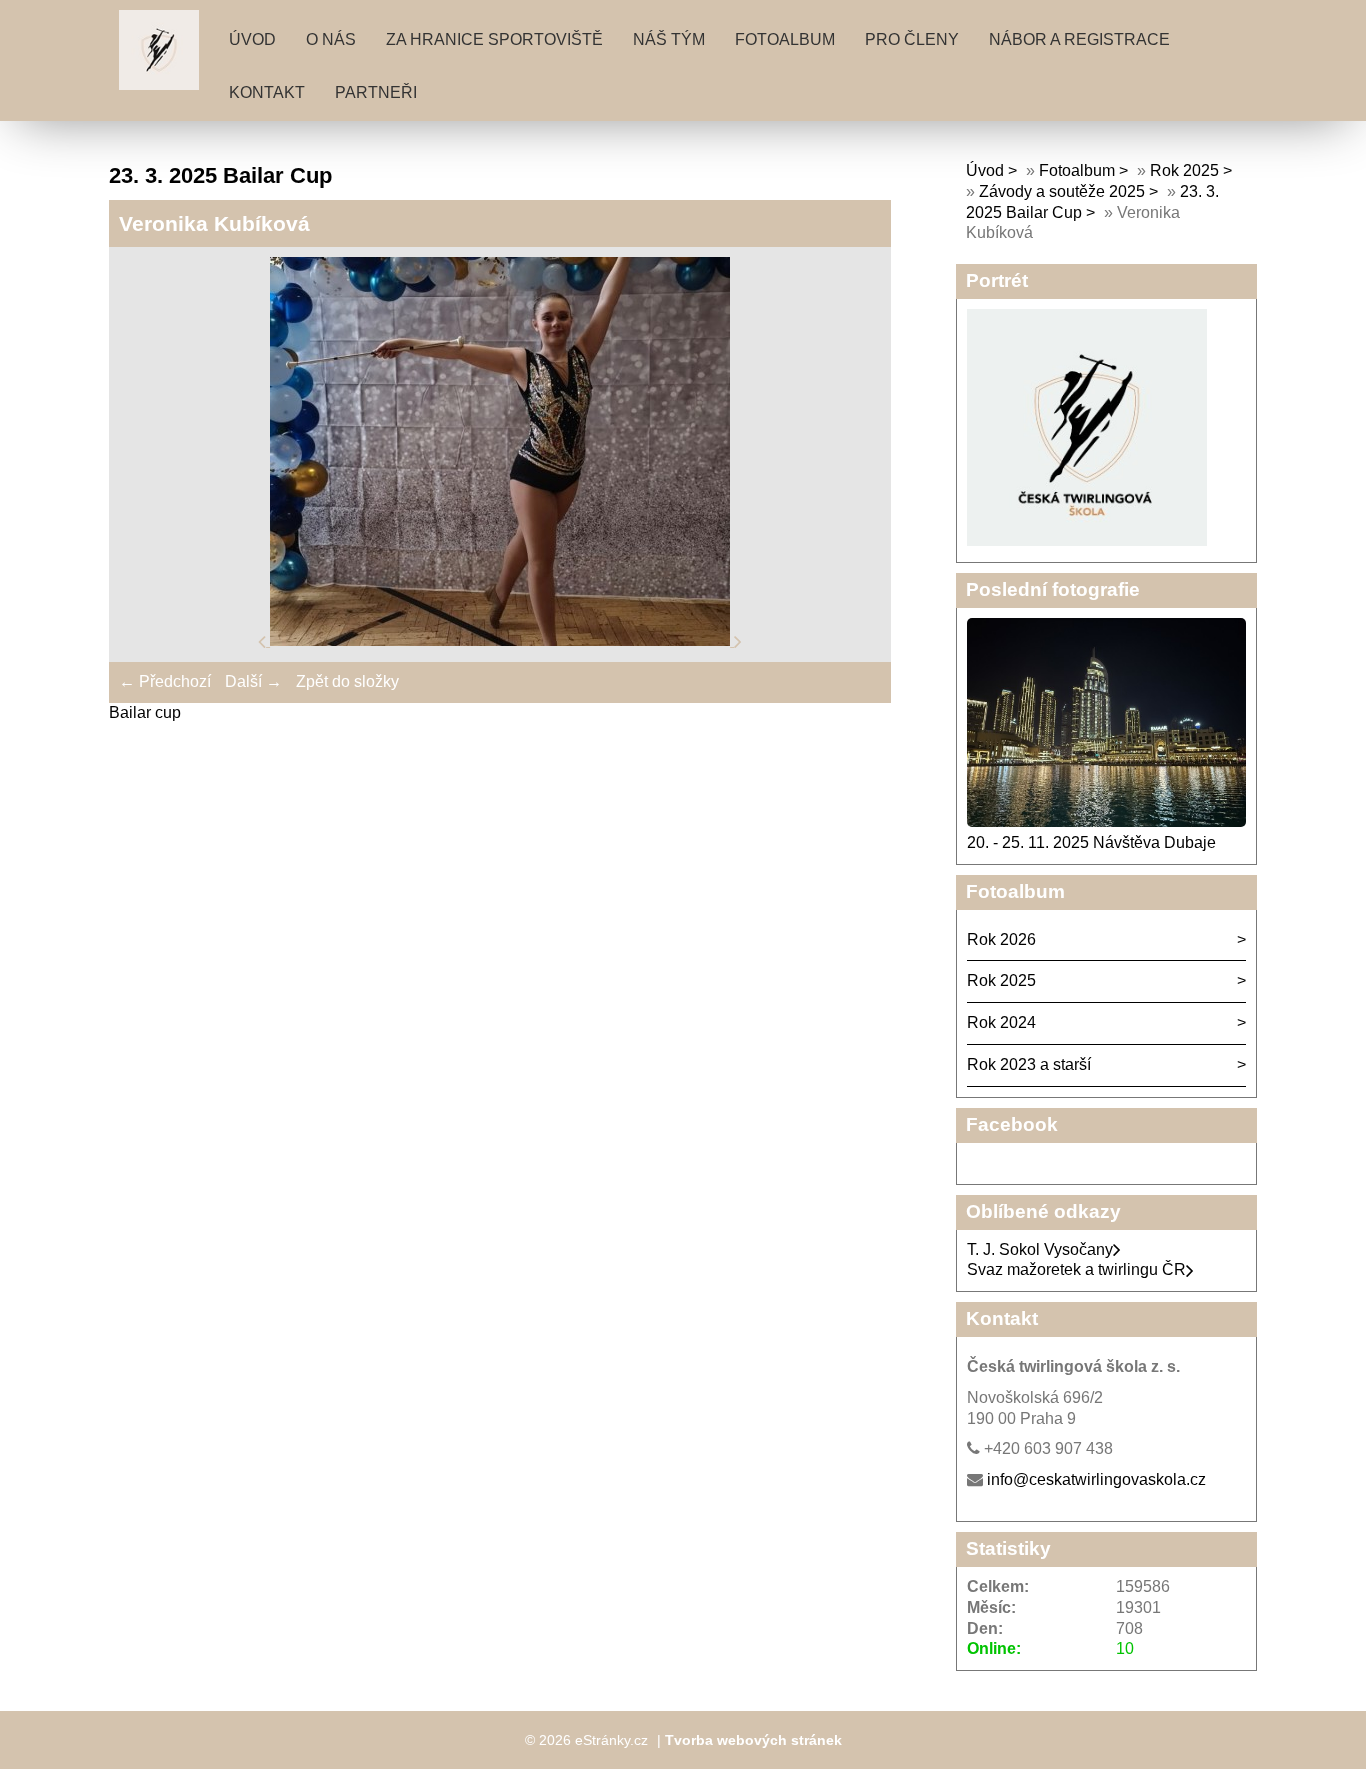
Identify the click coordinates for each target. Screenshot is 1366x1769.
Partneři (376, 92)
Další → (253, 681)
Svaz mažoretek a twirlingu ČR (1076, 1269)
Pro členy (912, 39)
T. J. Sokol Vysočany (1040, 1249)
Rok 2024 (1001, 1022)
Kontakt (267, 92)
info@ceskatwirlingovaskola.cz (1096, 1479)
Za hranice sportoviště (494, 39)
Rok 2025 (1184, 170)
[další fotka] (738, 640)
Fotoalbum (785, 39)
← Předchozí (165, 681)
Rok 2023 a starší (1029, 1064)
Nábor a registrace (1079, 39)
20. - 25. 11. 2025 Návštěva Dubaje (1091, 842)
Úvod (252, 39)
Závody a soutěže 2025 (1062, 191)
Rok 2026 (1001, 939)
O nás (331, 39)
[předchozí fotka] (264, 640)
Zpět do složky (347, 681)
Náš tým (669, 39)
